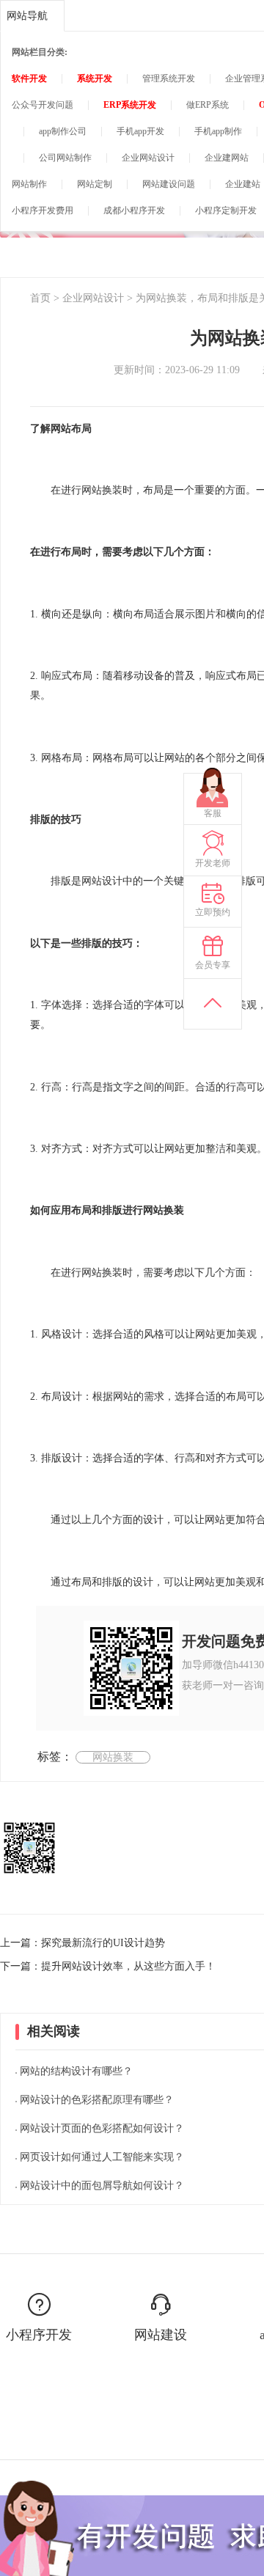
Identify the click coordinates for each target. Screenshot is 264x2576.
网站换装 (113, 1757)
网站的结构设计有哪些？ (76, 2071)
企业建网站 (227, 158)
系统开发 (95, 78)
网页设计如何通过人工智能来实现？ (102, 2157)
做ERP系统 (208, 105)
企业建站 (243, 184)
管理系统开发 (169, 78)
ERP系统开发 (130, 105)
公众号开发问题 (43, 105)
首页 (40, 298)
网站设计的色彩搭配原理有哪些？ (97, 2100)
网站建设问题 (169, 184)
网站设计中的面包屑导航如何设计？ (102, 2186)
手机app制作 (218, 131)
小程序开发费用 (43, 210)
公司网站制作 (65, 158)
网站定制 (95, 184)
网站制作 (29, 184)
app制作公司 (63, 131)
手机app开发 (140, 131)
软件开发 (29, 78)
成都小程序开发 (134, 210)
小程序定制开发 (226, 210)
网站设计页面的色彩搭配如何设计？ (102, 2128)
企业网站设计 (148, 158)
